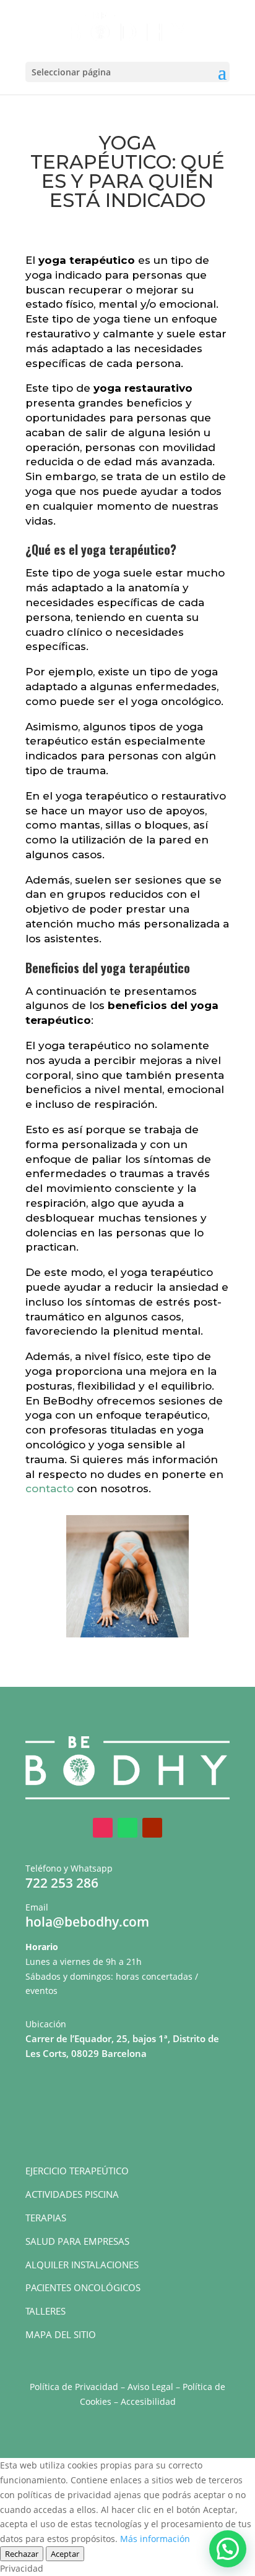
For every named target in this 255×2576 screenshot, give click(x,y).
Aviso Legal (150, 2387)
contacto (50, 1489)
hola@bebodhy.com (87, 1922)
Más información (155, 2539)
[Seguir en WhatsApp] (127, 1828)
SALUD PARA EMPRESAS (77, 2241)
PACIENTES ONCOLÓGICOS (83, 2287)
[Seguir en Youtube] (152, 1828)
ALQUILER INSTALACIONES (82, 2265)
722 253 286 (62, 1883)
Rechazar (22, 2554)
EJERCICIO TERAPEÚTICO (77, 2171)
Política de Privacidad (74, 2387)
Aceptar (65, 2554)
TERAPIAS (46, 2218)
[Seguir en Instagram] (103, 1828)
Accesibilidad (148, 2401)
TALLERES (45, 2311)
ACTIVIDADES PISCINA (72, 2194)
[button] (228, 2549)
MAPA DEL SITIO (61, 2334)
